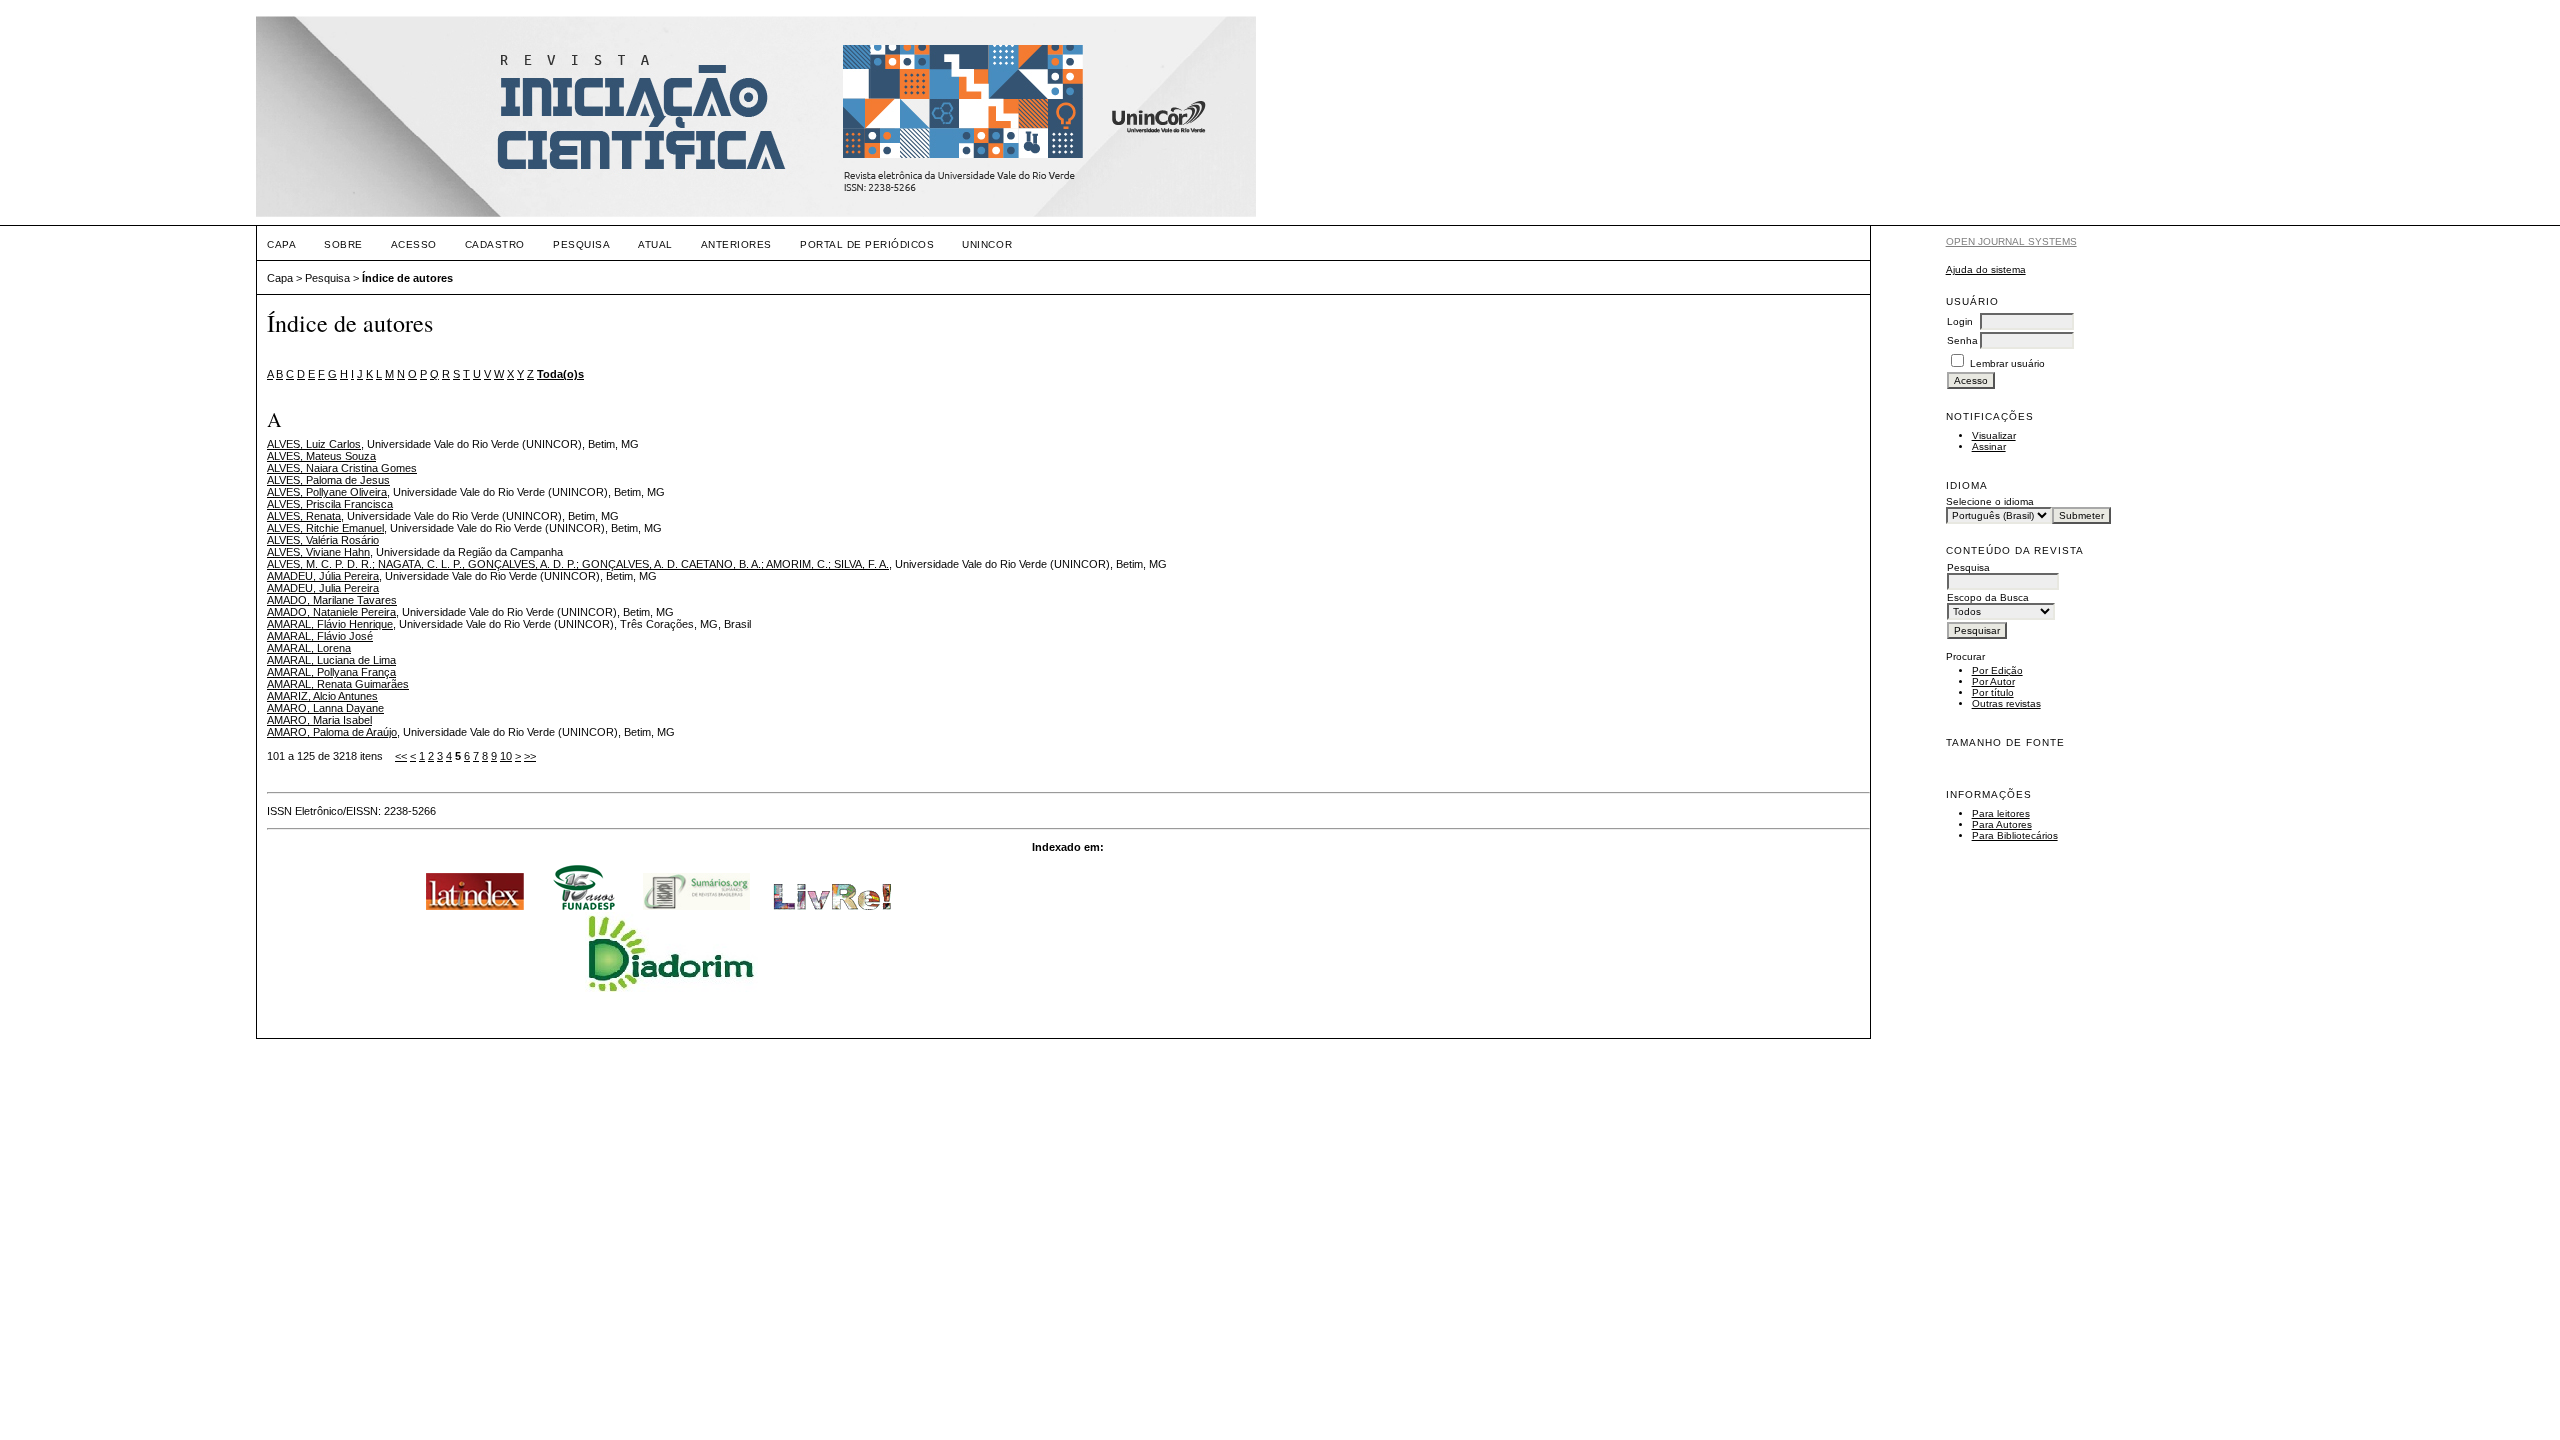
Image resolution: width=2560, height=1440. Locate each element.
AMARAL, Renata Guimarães (338, 684)
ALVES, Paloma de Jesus (328, 480)
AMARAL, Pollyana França (331, 672)
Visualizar (1994, 435)
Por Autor (1993, 681)
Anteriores (736, 244)
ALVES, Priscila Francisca (330, 504)
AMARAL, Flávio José (320, 636)
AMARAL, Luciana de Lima (331, 660)
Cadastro (495, 244)
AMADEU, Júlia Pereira (323, 576)
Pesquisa (581, 244)
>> (530, 756)
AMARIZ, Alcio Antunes (322, 696)
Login (1960, 321)
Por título (1993, 692)
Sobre (343, 244)
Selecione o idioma (1990, 501)
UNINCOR (987, 244)
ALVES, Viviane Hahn (318, 552)
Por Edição (1997, 670)
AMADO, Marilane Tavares (332, 600)
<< (401, 756)
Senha (1962, 340)
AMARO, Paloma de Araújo (332, 732)
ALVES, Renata (304, 516)
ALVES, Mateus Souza (321, 456)
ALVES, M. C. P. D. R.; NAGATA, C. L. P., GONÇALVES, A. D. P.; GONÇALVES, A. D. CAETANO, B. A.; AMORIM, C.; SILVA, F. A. (578, 564)
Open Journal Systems (2011, 241)
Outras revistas (2006, 703)
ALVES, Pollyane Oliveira (327, 492)
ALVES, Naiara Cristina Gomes (342, 468)
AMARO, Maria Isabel (319, 720)
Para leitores (2001, 813)
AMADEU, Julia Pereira (323, 588)
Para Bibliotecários (2015, 835)
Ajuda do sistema (1986, 269)
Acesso (414, 244)
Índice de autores (407, 278)
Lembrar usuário (2007, 363)
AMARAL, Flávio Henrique (330, 624)
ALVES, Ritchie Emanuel (325, 528)
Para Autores (2002, 824)
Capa (281, 244)
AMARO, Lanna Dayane (325, 708)
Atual (655, 244)
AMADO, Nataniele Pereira (331, 612)
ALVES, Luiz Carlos (314, 444)
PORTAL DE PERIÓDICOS (867, 244)
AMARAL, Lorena (309, 648)
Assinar (1989, 446)
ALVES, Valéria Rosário (323, 540)
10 (506, 756)
